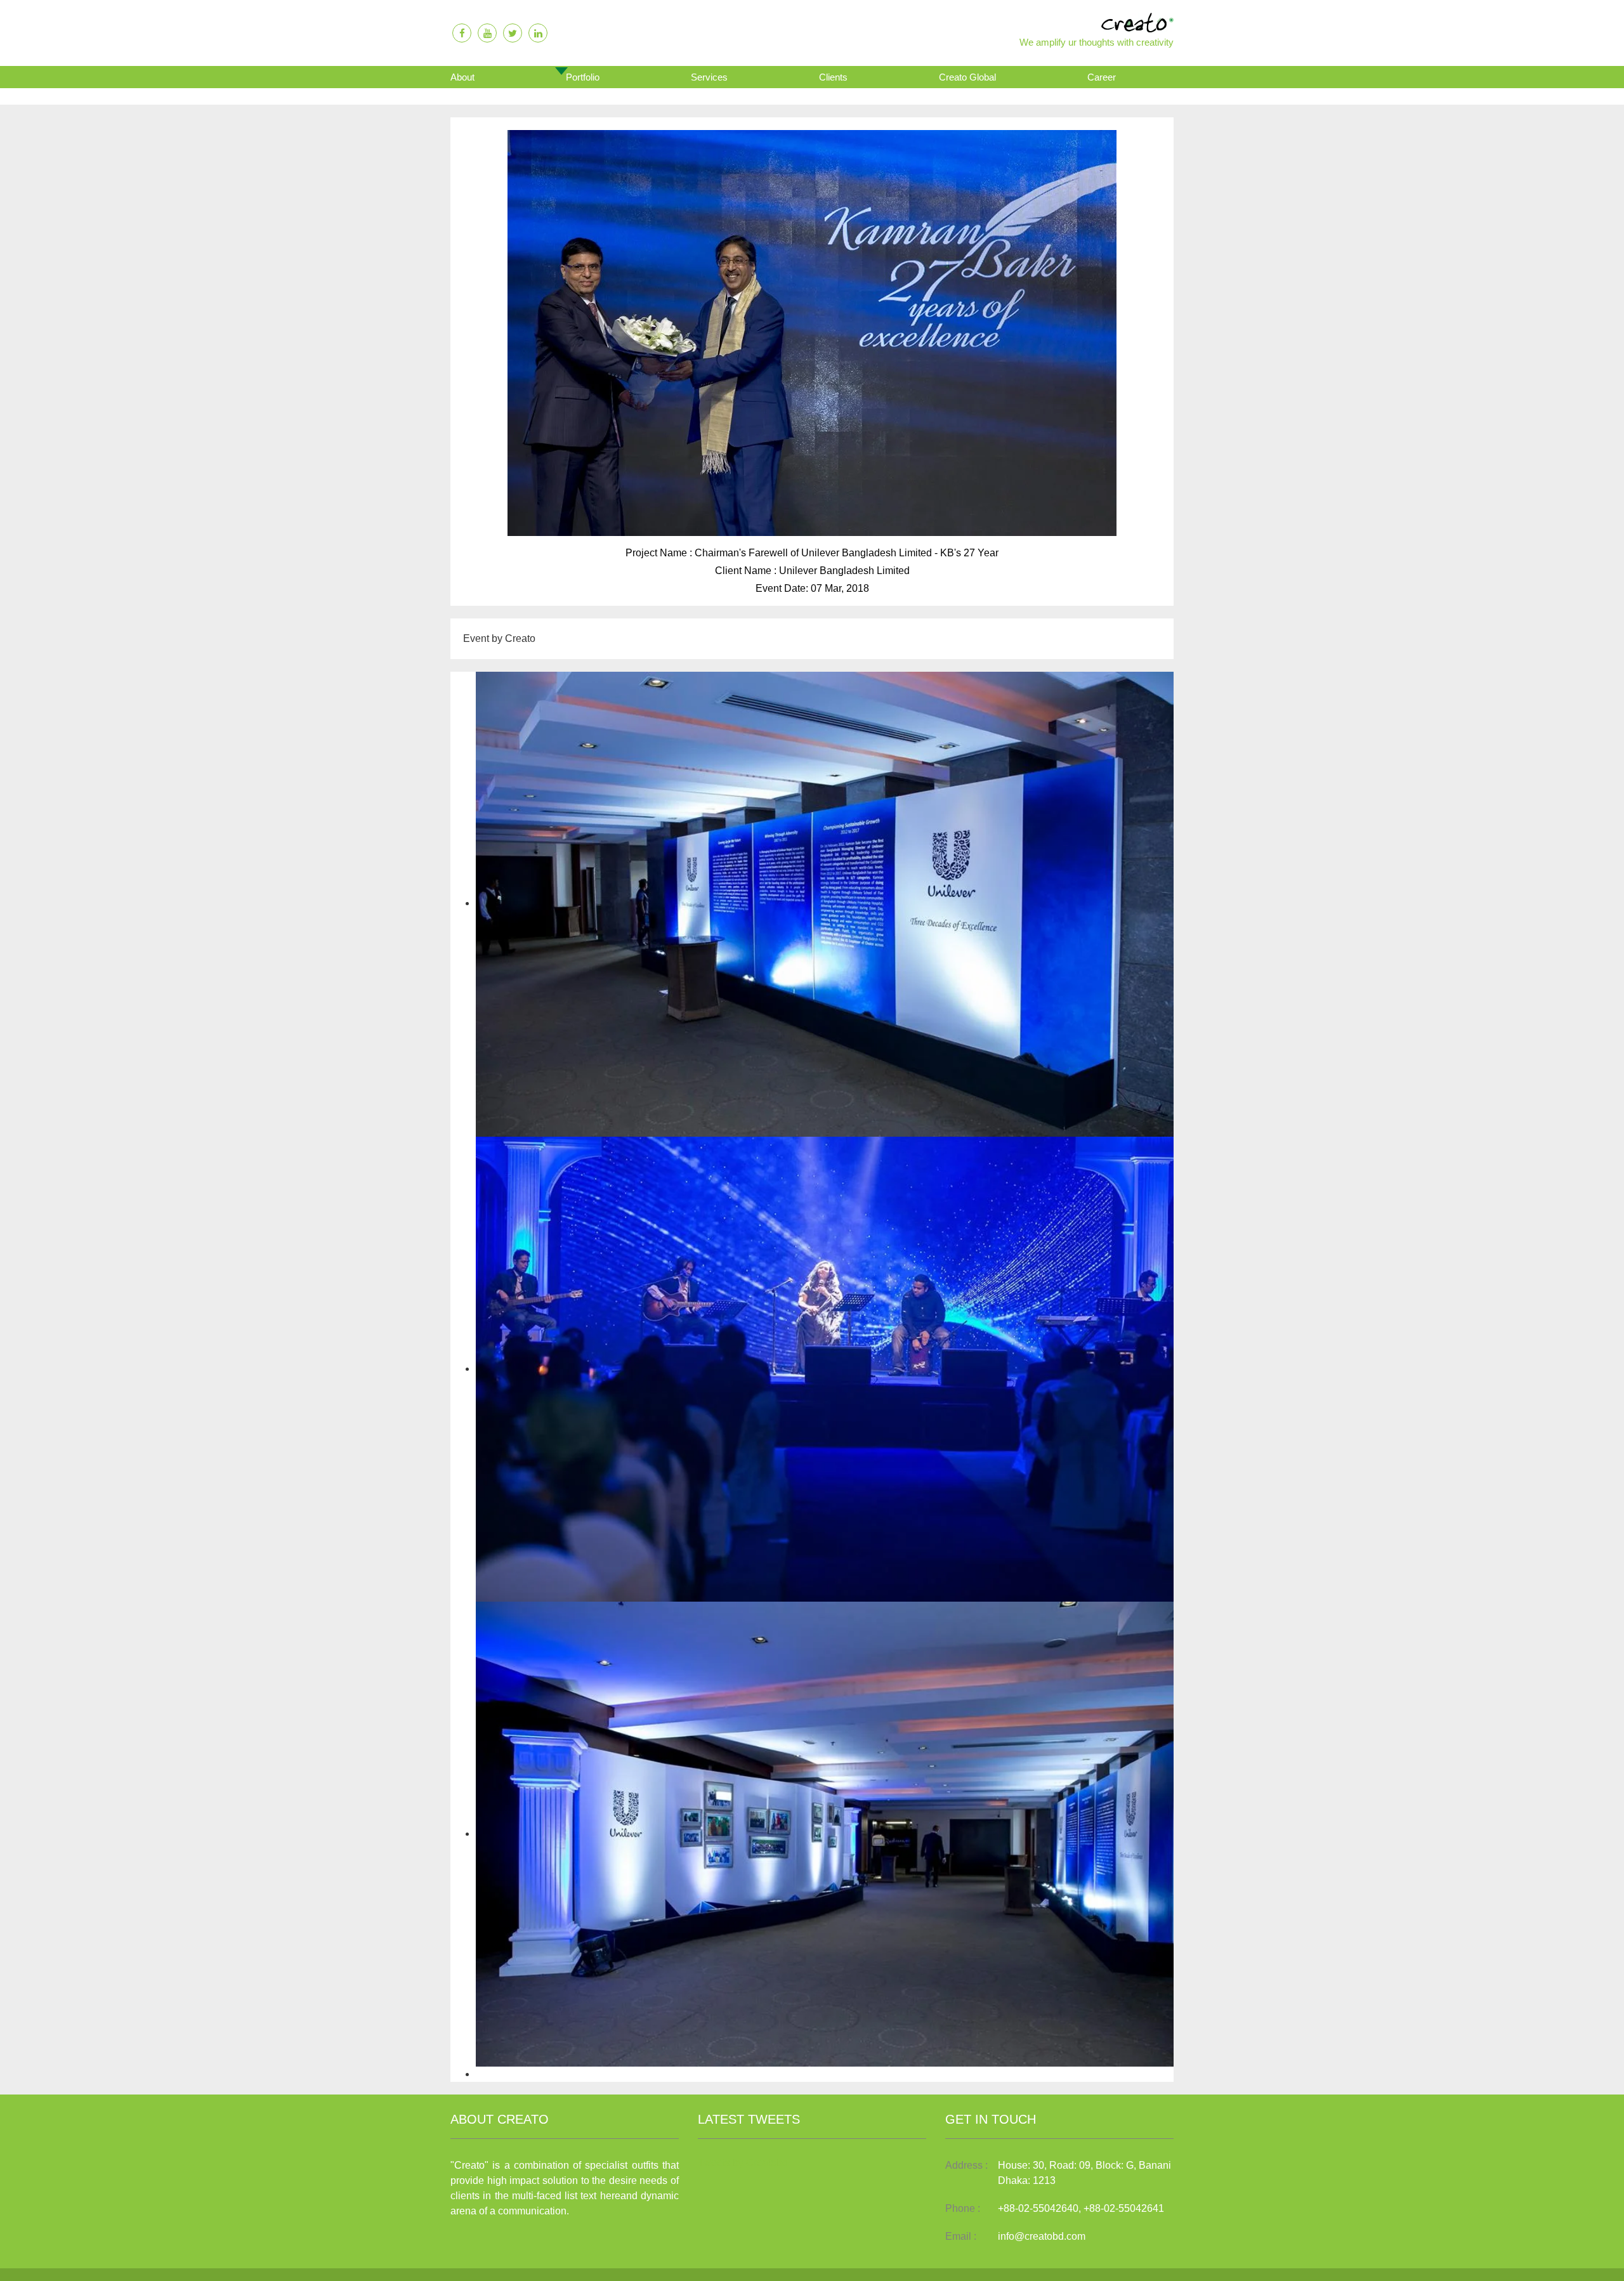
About (462, 77)
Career (1102, 77)
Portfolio (583, 77)
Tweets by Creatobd (743, 2163)
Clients (833, 77)
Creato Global (967, 77)
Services (709, 77)
